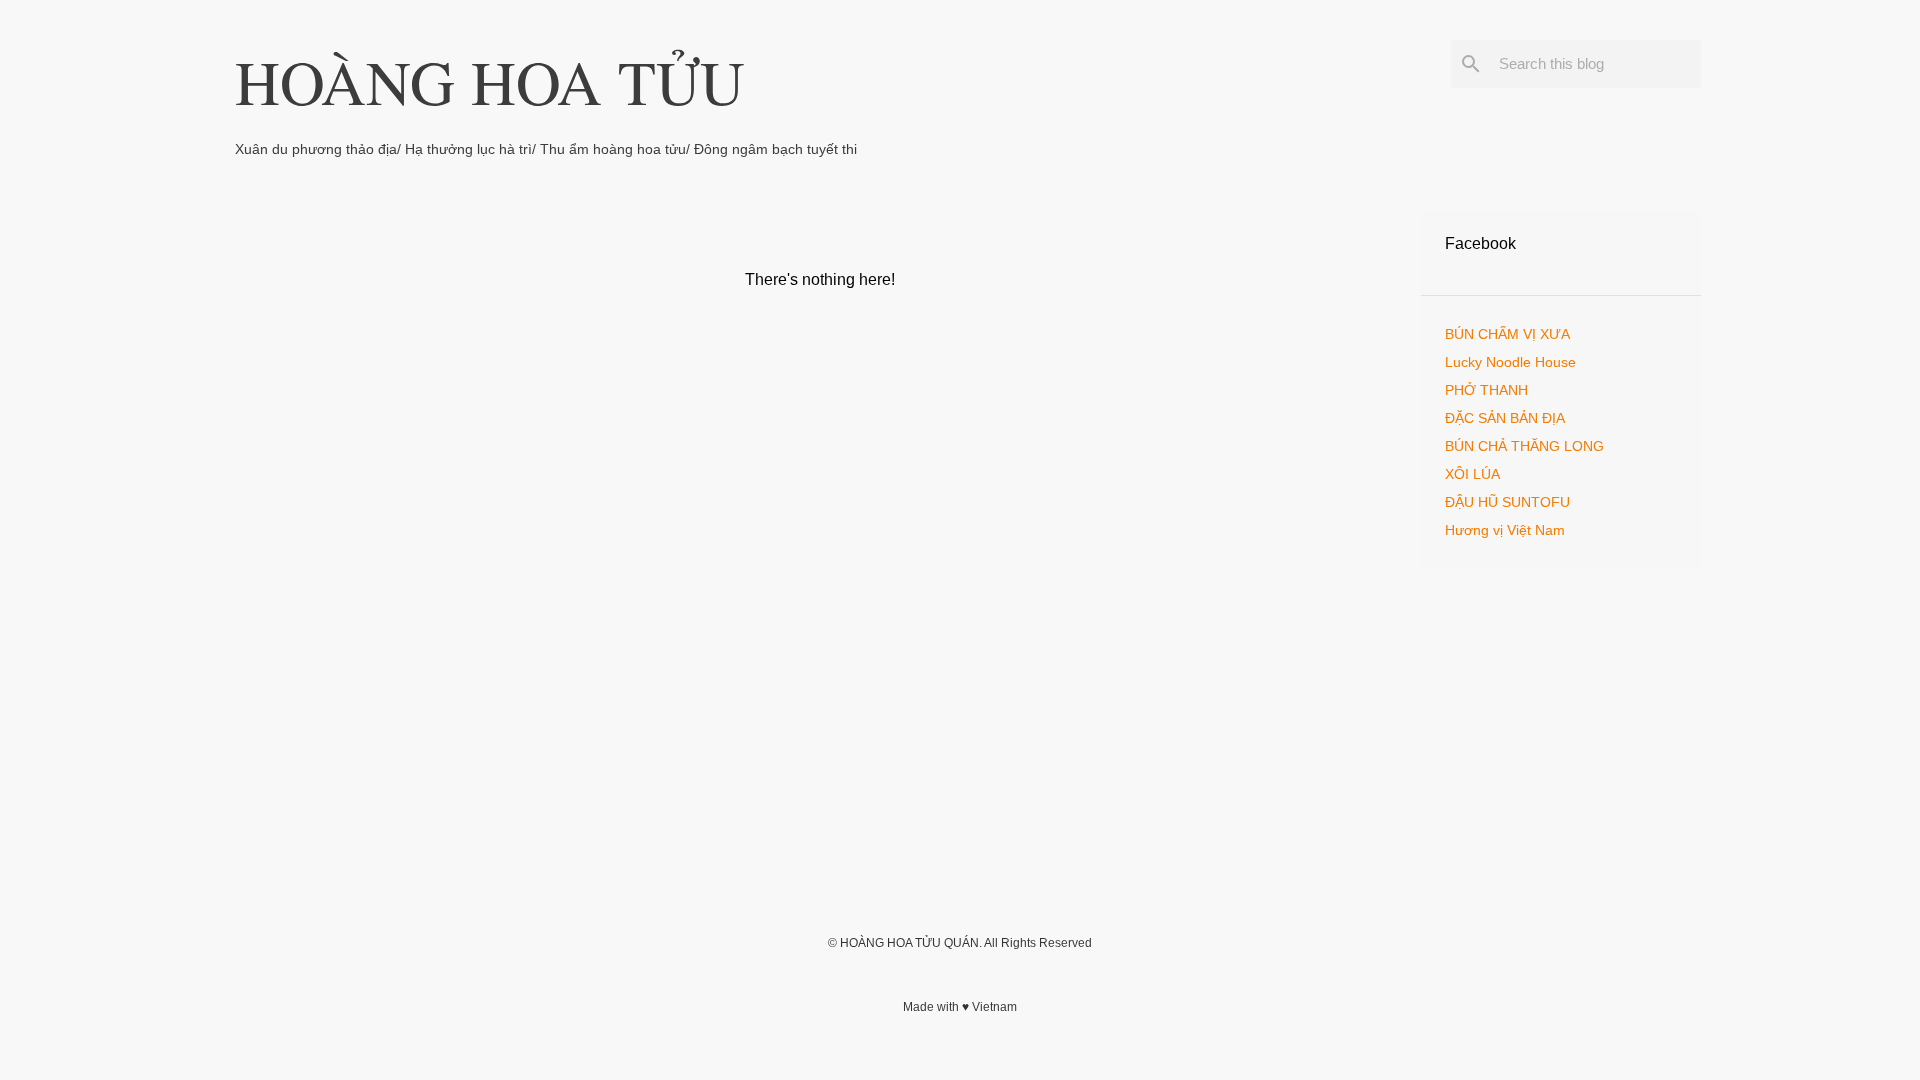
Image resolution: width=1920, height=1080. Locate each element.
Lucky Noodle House (1510, 362)
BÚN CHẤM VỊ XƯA (1507, 334)
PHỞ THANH (1486, 390)
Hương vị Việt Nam (1505, 530)
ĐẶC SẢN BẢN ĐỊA (1505, 418)
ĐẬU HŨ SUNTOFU (1507, 502)
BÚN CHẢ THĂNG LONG (1524, 446)
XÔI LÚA (1472, 474)
